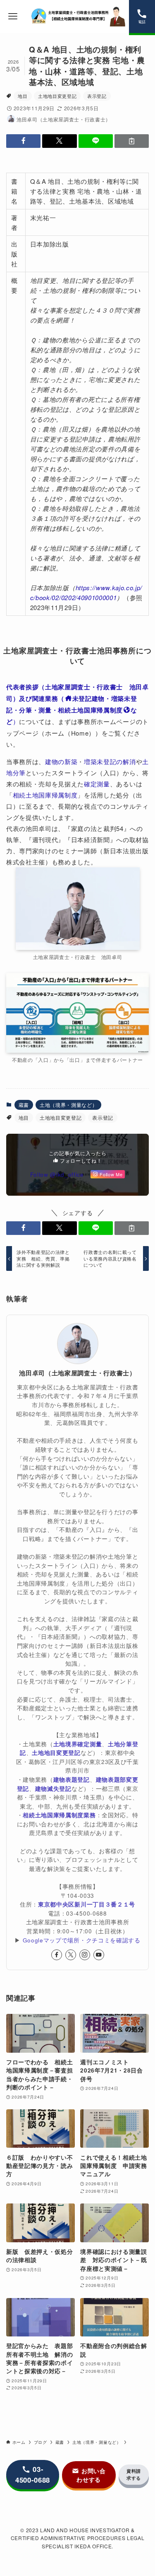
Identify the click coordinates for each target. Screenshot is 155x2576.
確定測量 (97, 784)
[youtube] (99, 1955)
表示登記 (97, 96)
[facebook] (57, 1955)
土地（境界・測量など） (68, 1105)
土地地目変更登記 (57, 96)
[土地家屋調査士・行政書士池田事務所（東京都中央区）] (77, 17)
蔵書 (24, 1105)
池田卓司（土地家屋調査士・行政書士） (77, 1373)
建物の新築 (61, 761)
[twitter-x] (71, 1955)
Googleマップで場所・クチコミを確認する (82, 1940)
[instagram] (85, 1955)
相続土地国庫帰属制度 (45, 795)
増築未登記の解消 (110, 761)
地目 (23, 96)
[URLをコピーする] (132, 141)
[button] (23, 141)
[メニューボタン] (13, 17)
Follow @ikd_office (57, 1174)
